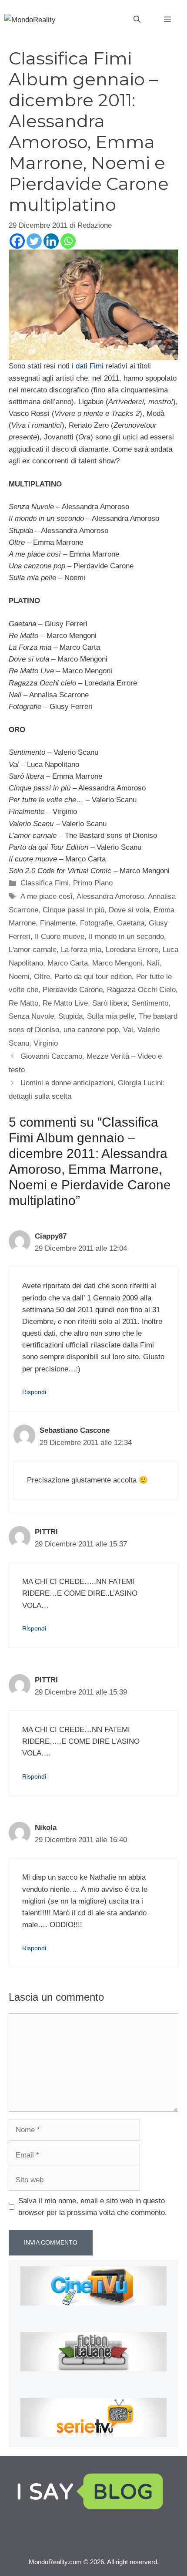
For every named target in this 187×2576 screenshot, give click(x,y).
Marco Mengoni (117, 963)
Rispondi (34, 1392)
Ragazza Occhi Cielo (141, 990)
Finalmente (58, 923)
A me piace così (47, 896)
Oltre (42, 977)
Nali (153, 963)
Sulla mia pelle (111, 1016)
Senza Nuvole (31, 1016)
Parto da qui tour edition (93, 977)
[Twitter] (34, 241)
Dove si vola (129, 910)
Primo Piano (93, 883)
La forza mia (81, 950)
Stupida (70, 1016)
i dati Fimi (88, 366)
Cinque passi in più (73, 910)
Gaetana (131, 923)
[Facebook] (17, 241)
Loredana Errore (132, 950)
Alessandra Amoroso (110, 896)
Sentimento (150, 1003)
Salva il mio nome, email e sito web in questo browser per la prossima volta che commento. (93, 2207)
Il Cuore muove (60, 937)
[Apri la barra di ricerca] (137, 20)
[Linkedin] (51, 241)
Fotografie (96, 923)
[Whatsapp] (68, 241)
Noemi (19, 977)
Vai (128, 1030)
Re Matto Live (65, 1003)
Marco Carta (68, 963)
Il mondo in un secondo (126, 937)
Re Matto (23, 1003)
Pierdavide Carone (73, 990)
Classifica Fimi (45, 883)
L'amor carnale (33, 950)
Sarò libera (110, 1003)
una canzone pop (91, 1030)
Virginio (46, 1043)
